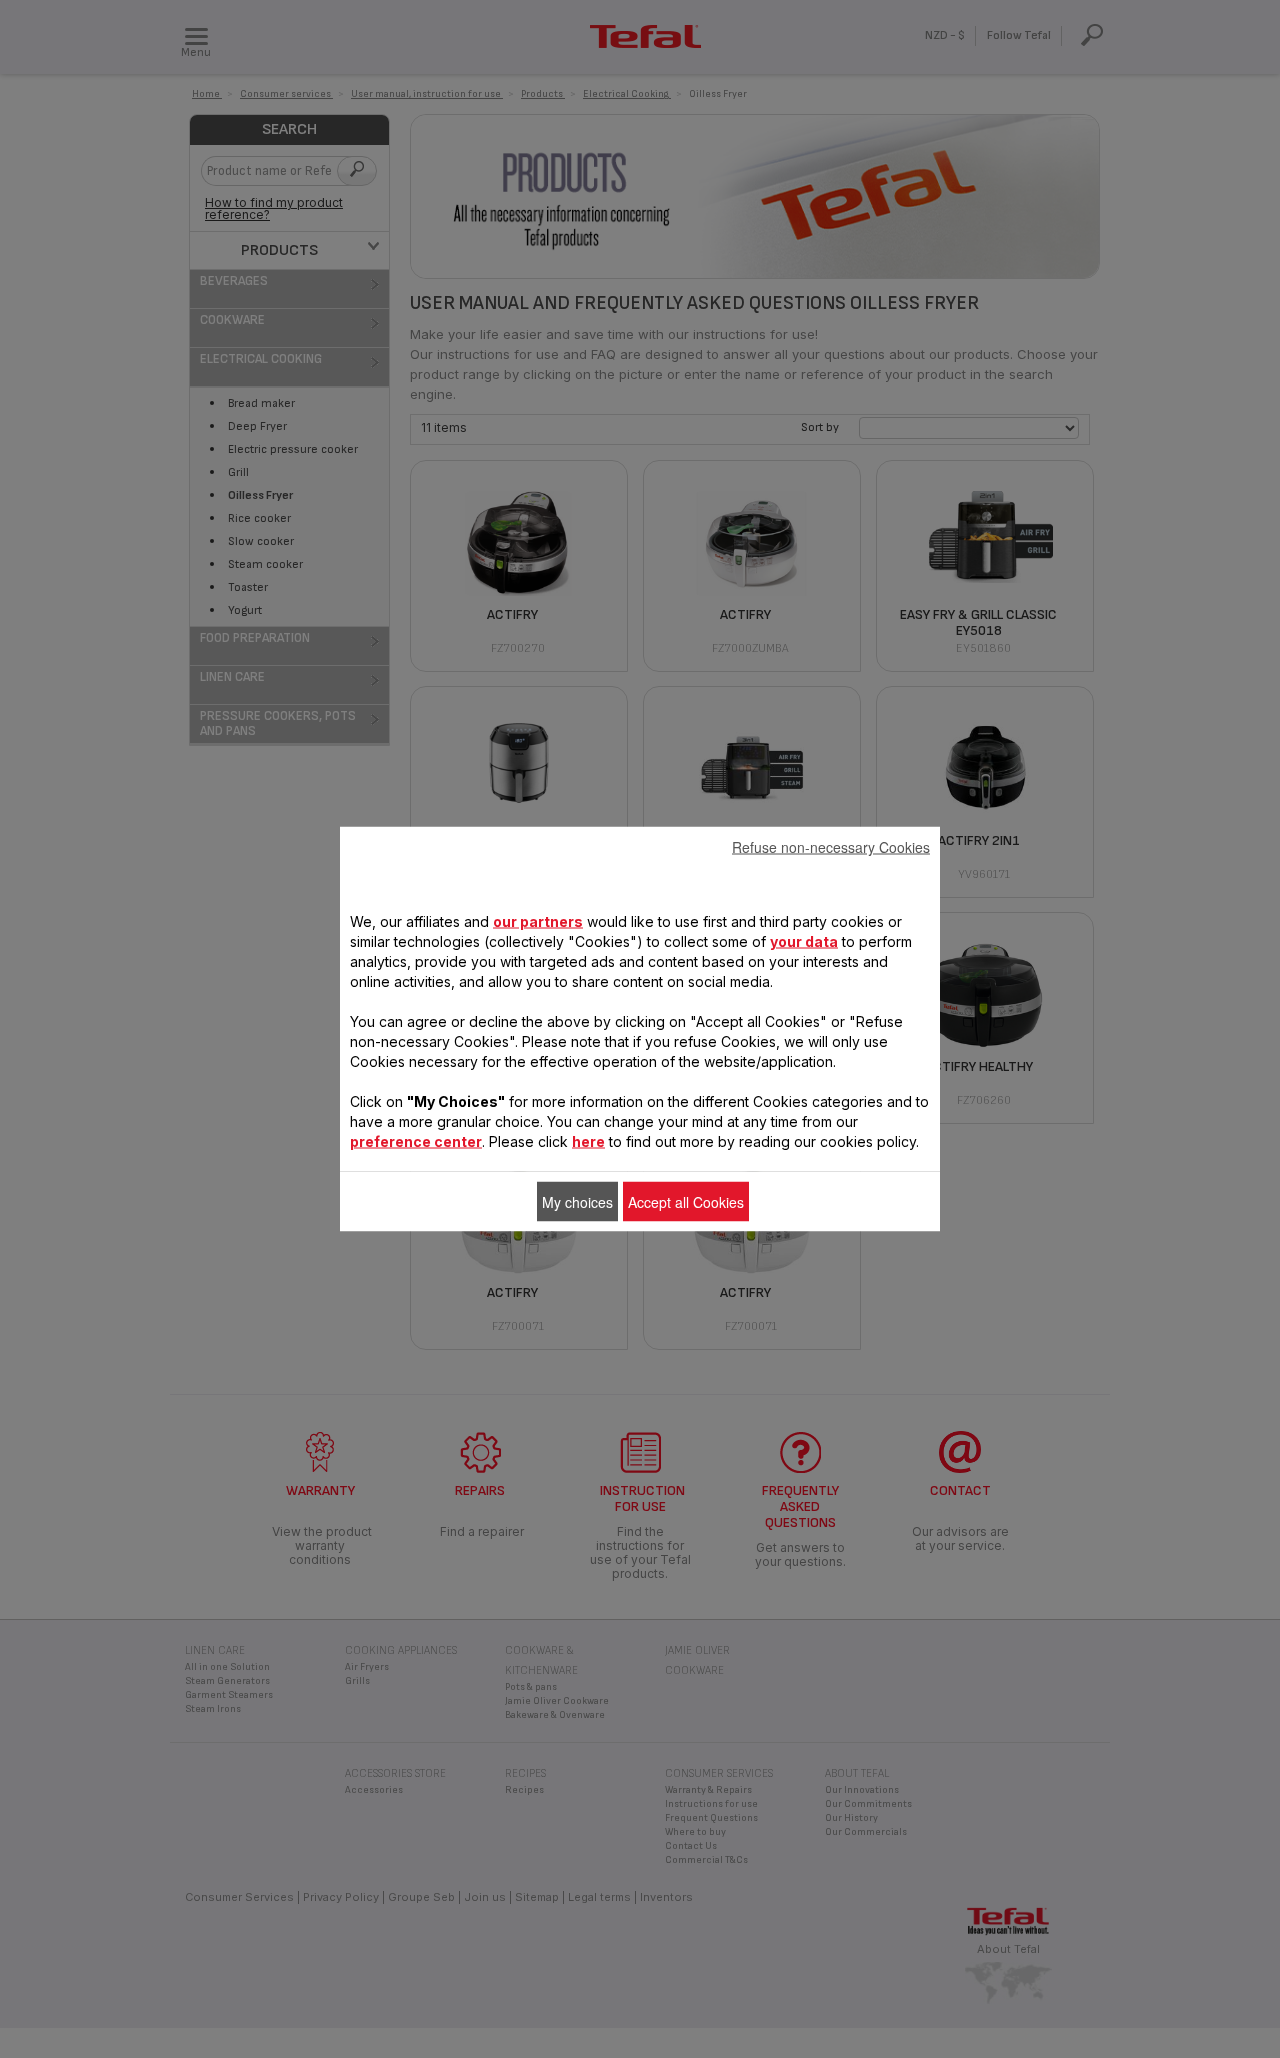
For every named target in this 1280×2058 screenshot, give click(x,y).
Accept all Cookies (686, 1202)
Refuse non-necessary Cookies (831, 847)
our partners (538, 921)
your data (804, 941)
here (588, 1141)
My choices (577, 1202)
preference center (416, 1141)
